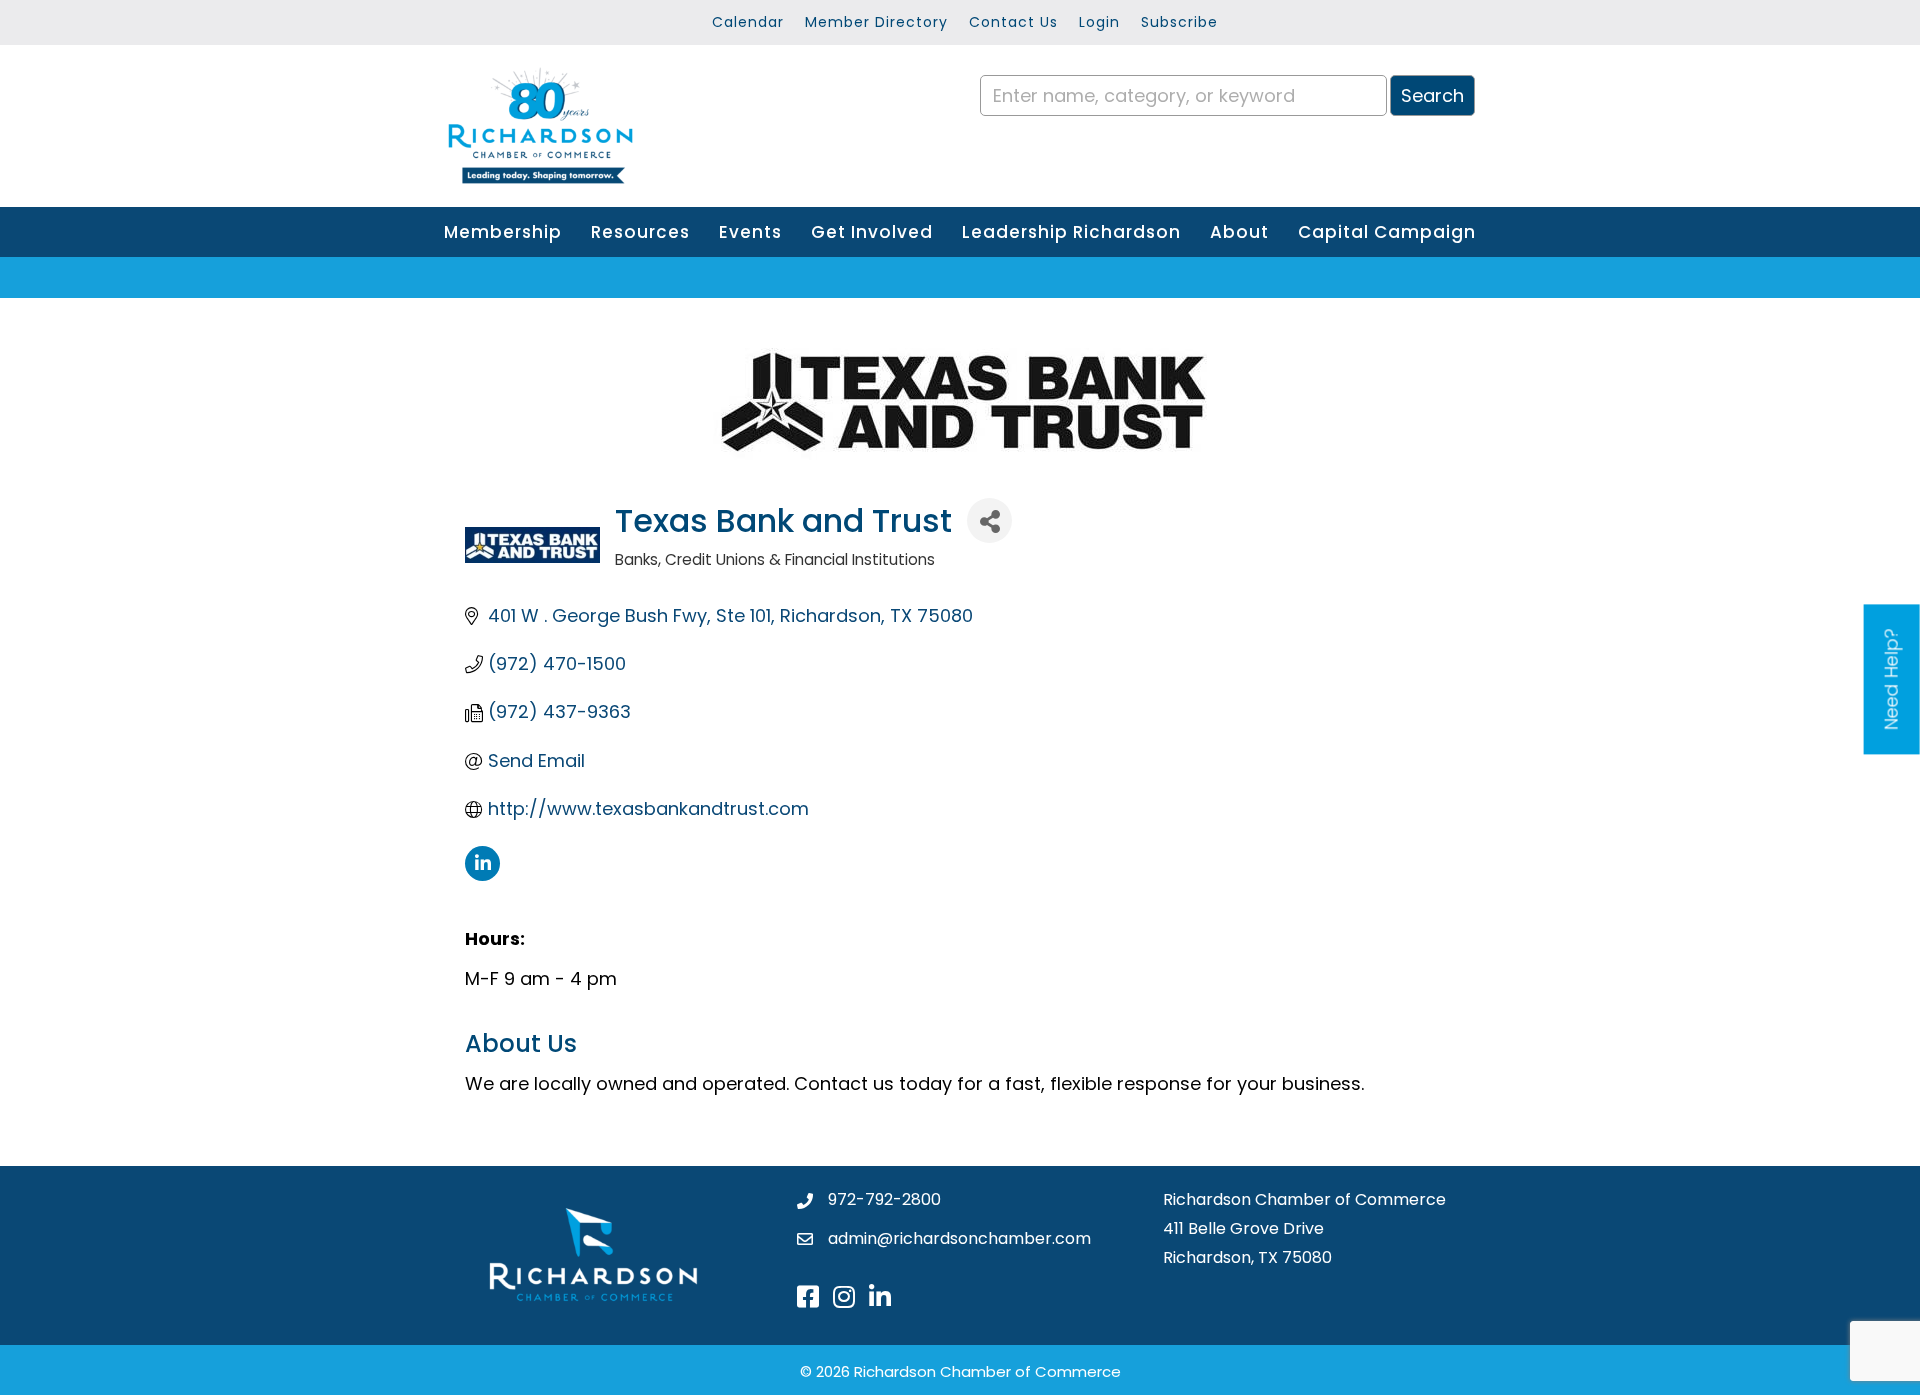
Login (1099, 22)
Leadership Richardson (1071, 232)
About (1239, 232)
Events (750, 232)
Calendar (748, 22)
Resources (640, 232)
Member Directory (876, 22)
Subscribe (1179, 22)
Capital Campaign (1387, 232)
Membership (503, 232)
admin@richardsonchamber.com (959, 1238)
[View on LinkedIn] (482, 874)
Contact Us (1013, 22)
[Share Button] (989, 520)
